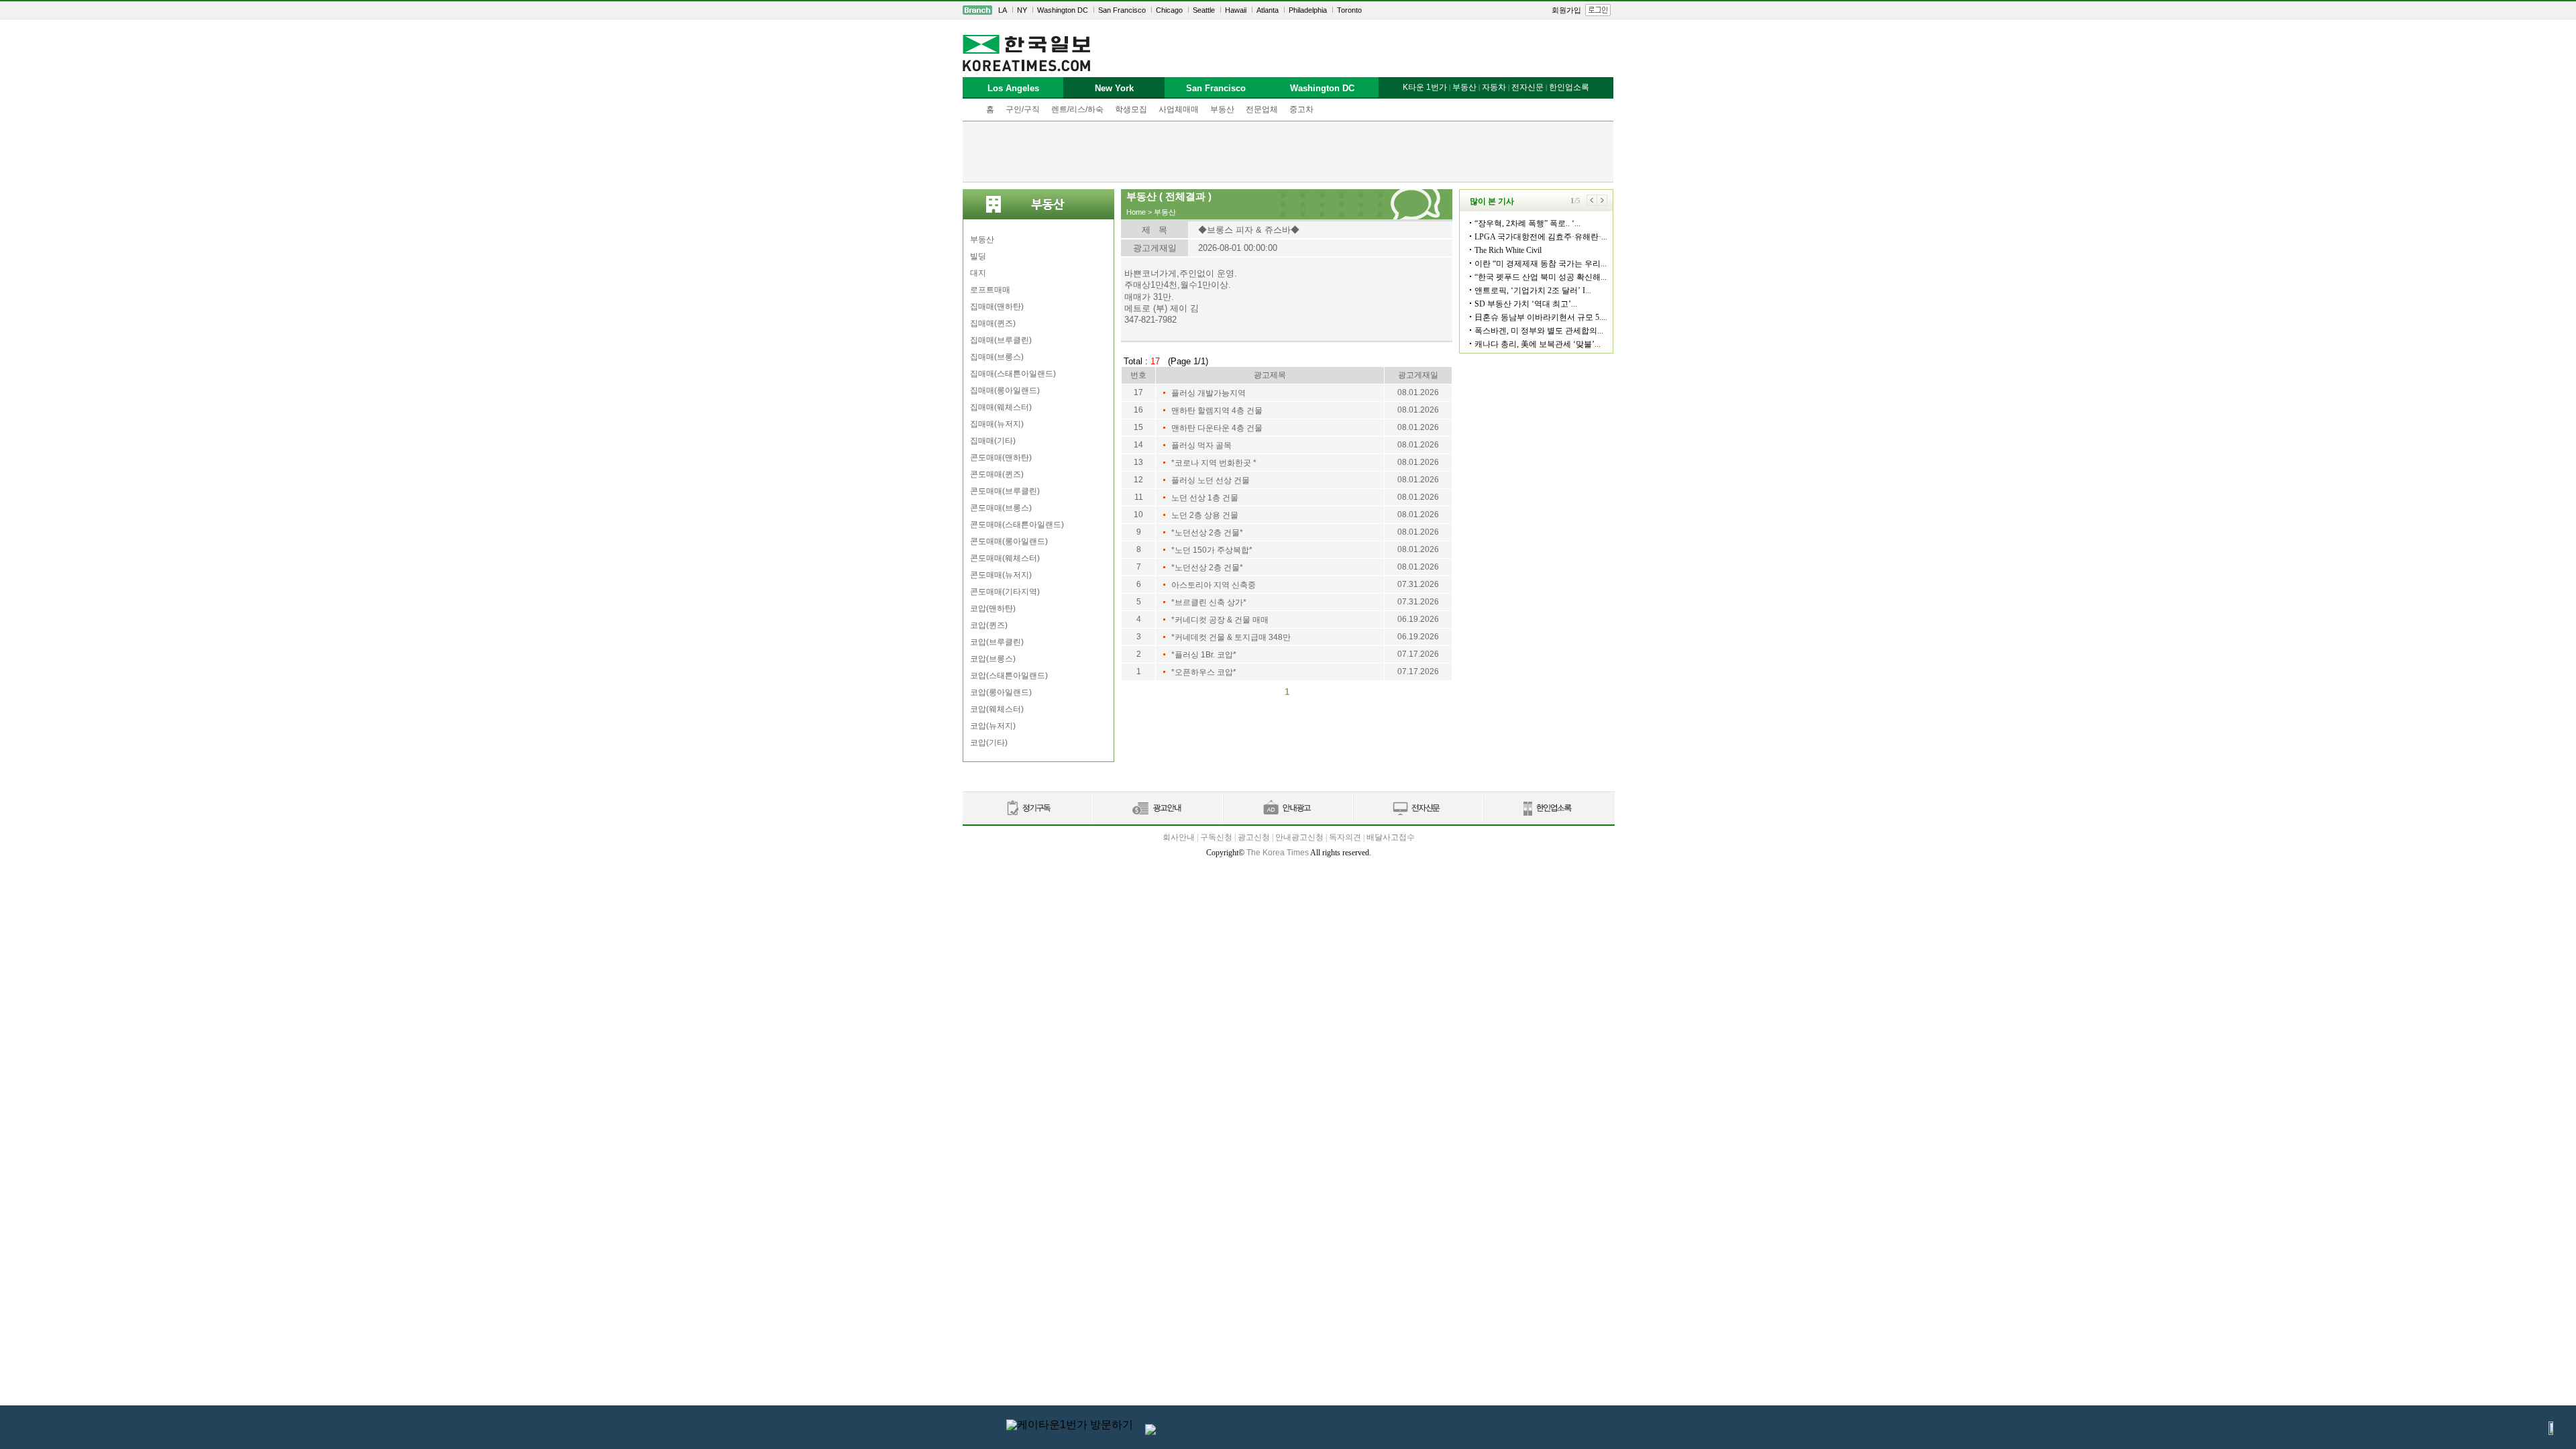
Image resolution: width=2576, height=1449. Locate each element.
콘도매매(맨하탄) (1001, 458)
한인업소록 (1569, 87)
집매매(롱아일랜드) (1005, 390)
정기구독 (1027, 809)
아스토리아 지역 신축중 (1214, 585)
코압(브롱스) (993, 659)
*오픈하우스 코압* (1204, 672)
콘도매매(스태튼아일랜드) (1017, 525)
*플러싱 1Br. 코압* (1204, 655)
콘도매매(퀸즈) (997, 474)
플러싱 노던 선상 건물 (1211, 480)
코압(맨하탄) (993, 608)
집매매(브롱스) (997, 357)
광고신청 (1254, 837)
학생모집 (1131, 109)
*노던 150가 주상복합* (1212, 550)
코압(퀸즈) (989, 625)
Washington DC (1063, 10)
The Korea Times (1278, 853)
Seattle (1204, 10)
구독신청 (1216, 837)
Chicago (1169, 10)
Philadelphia (1308, 10)
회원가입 (1566, 10)
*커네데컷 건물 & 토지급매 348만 (1231, 637)
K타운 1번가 (1425, 87)
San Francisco (1122, 10)
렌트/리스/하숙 (1077, 109)
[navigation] (1288, 10)
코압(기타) (989, 743)
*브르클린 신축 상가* (1209, 602)
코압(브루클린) (997, 642)
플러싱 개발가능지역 (1209, 393)
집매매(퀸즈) (993, 323)
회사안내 (1179, 837)
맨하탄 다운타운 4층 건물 (1217, 428)
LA (1003, 10)
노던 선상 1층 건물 (1205, 498)
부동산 (1222, 109)
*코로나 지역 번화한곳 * (1214, 463)
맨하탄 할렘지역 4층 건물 (1217, 411)
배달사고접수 (1391, 837)
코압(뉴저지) (993, 726)
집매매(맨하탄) (997, 307)
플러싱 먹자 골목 (1201, 445)
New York (1114, 88)
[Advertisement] (1288, 152)
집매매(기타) (993, 441)
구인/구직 (1023, 109)
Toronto (1349, 10)
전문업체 (1262, 109)
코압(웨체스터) (997, 709)
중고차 (1301, 109)
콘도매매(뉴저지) (1001, 575)
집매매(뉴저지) (997, 424)
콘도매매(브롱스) (1001, 508)
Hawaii (1236, 10)
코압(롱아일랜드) (1001, 692)
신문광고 (1157, 809)
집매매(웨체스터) (1001, 407)
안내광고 (1287, 809)
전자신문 (1527, 87)
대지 (978, 273)
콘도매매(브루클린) (1005, 491)
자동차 (1494, 87)
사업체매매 (1179, 109)
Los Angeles (1013, 88)
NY (1022, 10)
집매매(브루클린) (1001, 340)
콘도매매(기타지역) (1005, 592)
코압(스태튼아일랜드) (1009, 676)
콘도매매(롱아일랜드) (1009, 541)
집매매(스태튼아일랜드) (1013, 374)
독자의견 (1345, 837)
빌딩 (978, 256)
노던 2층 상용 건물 (1205, 515)
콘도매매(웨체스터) (1005, 558)
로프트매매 (990, 290)
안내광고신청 (1299, 837)
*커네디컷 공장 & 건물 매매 (1220, 620)
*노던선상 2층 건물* (1207, 533)
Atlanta (1268, 10)
